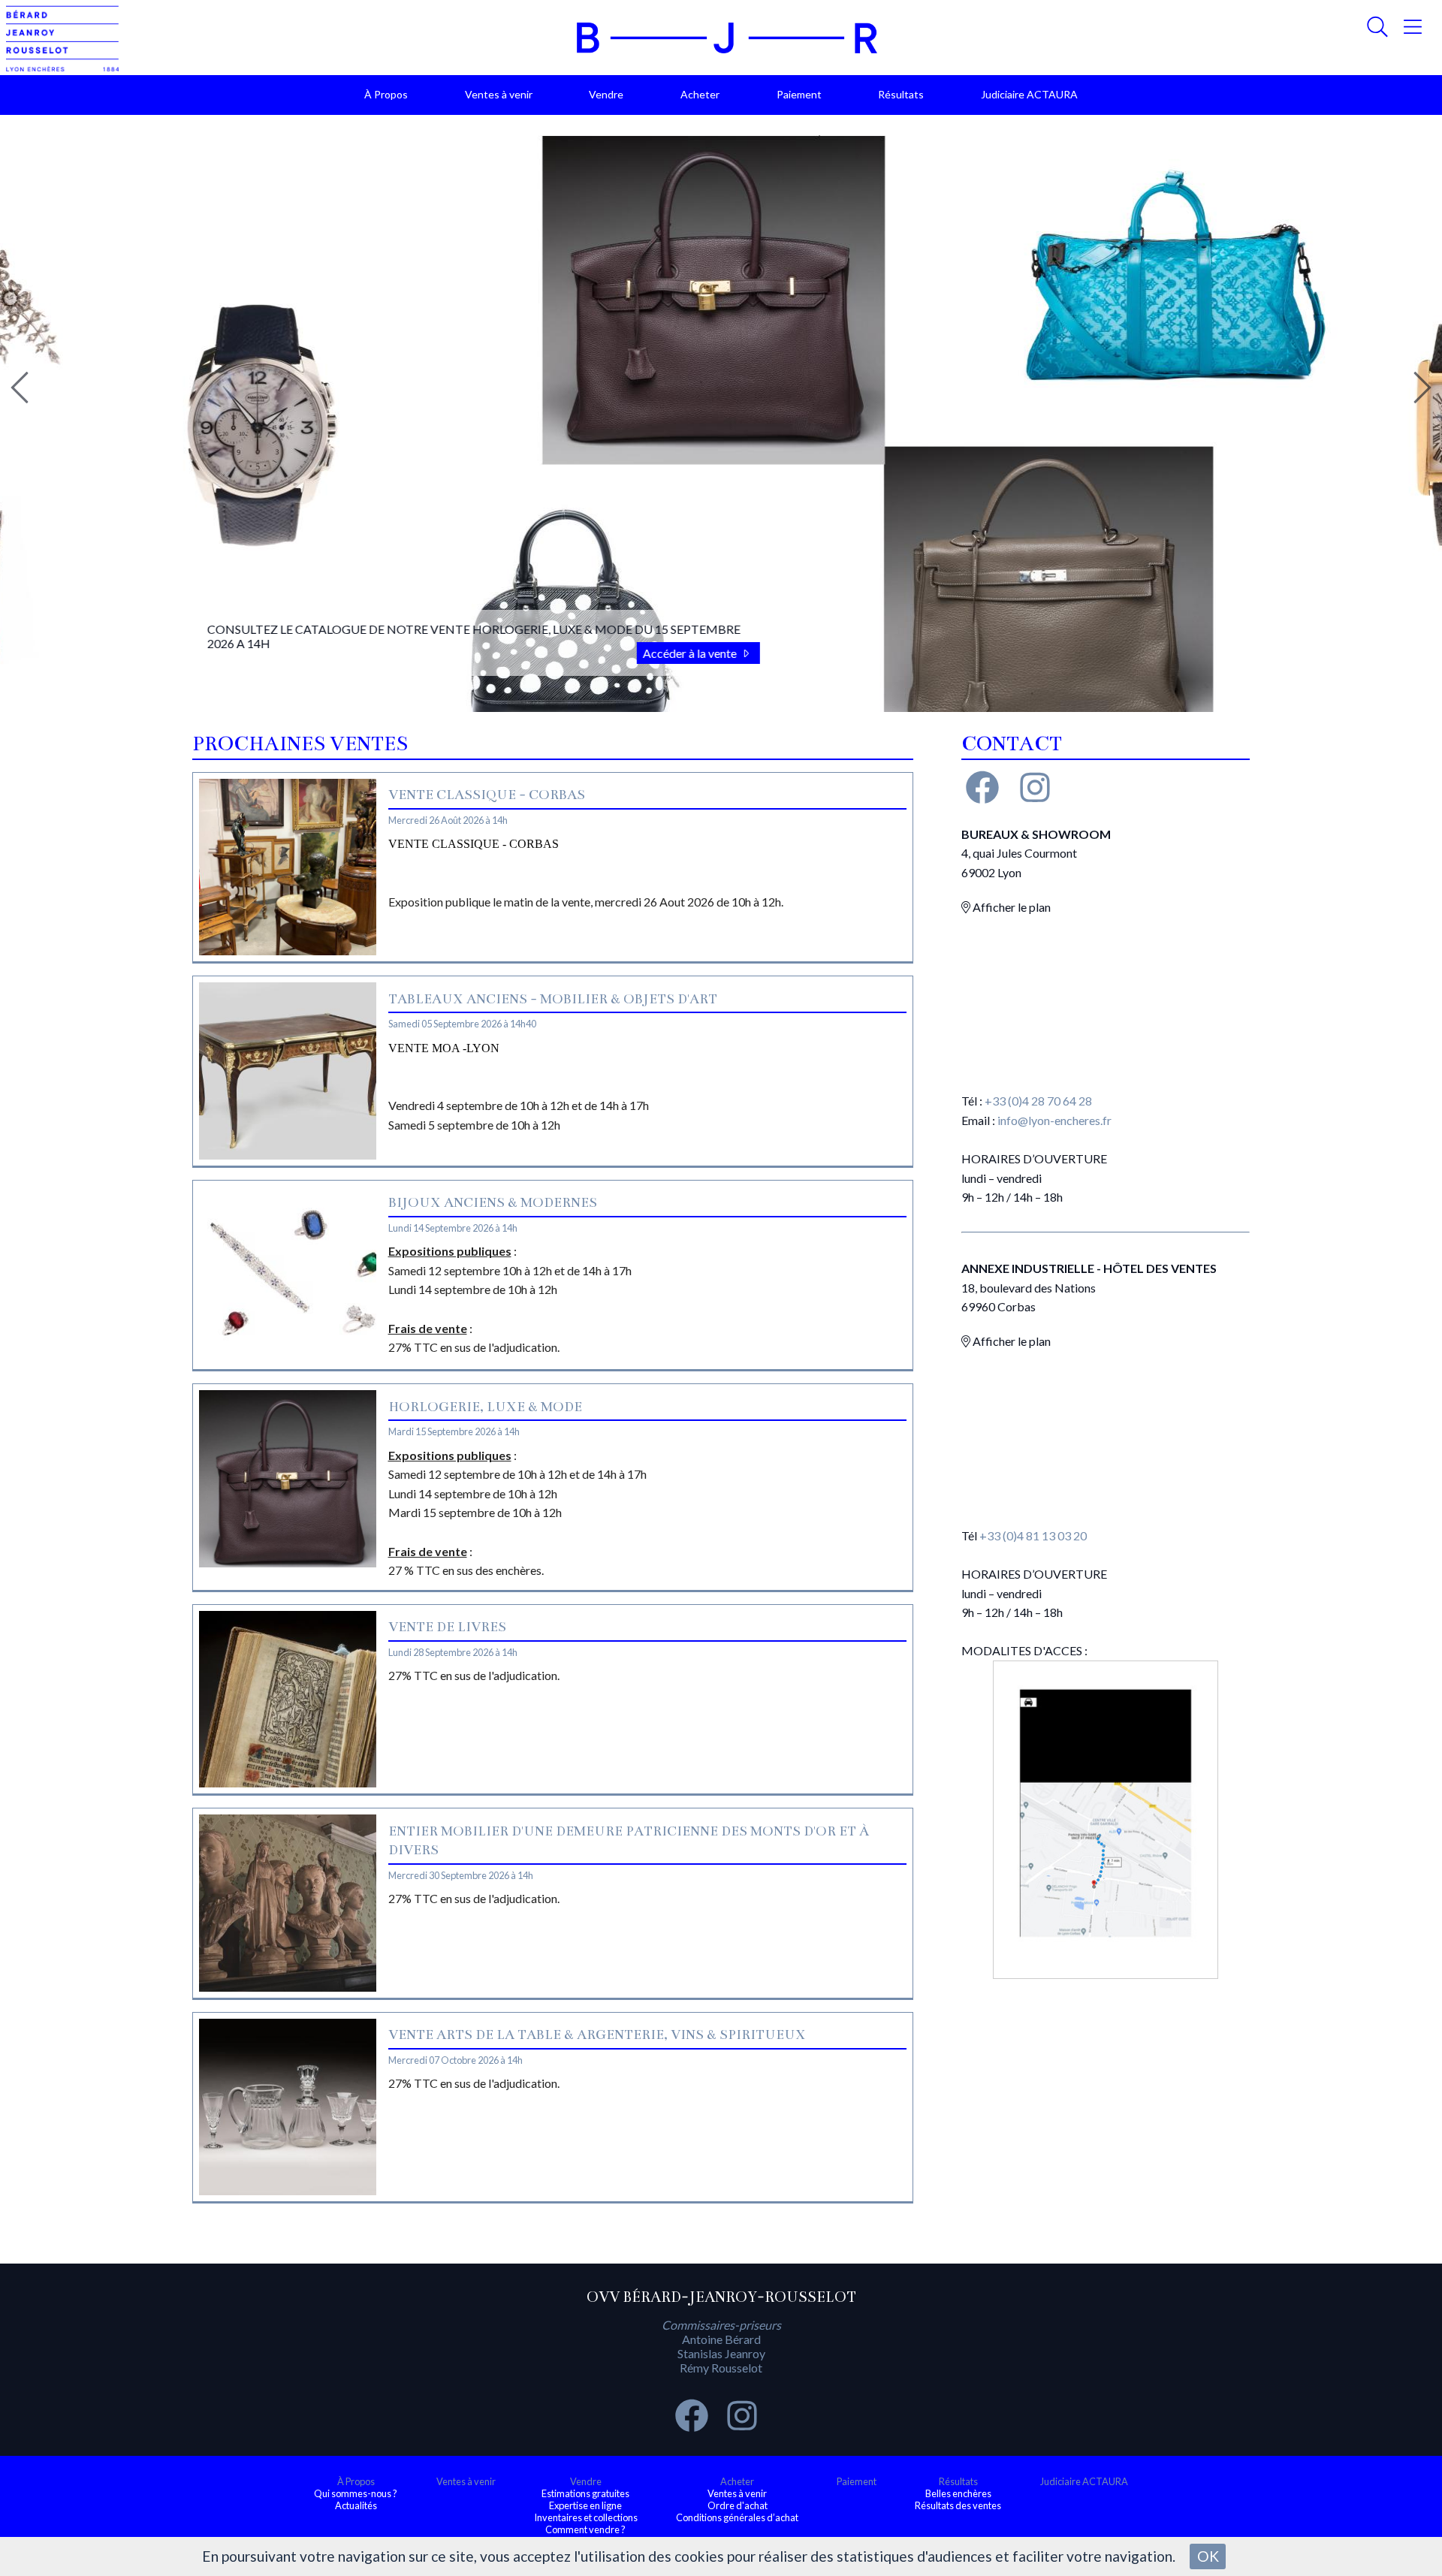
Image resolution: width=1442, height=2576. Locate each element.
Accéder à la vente (556, 653)
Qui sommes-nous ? (356, 2493)
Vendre (606, 94)
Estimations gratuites (585, 2493)
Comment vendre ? (585, 2529)
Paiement (799, 94)
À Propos (386, 94)
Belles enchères (958, 2493)
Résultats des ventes (958, 2505)
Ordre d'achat (738, 2505)
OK (1208, 2556)
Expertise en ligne (585, 2505)
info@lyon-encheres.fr (1054, 1120)
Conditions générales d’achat (737, 2517)
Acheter (700, 94)
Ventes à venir (499, 94)
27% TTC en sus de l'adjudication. (474, 1675)
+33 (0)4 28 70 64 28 (1038, 1101)
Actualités (356, 2505)
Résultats (901, 94)
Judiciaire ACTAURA (1029, 94)
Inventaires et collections (586, 2517)
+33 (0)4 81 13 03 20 (1033, 1535)
